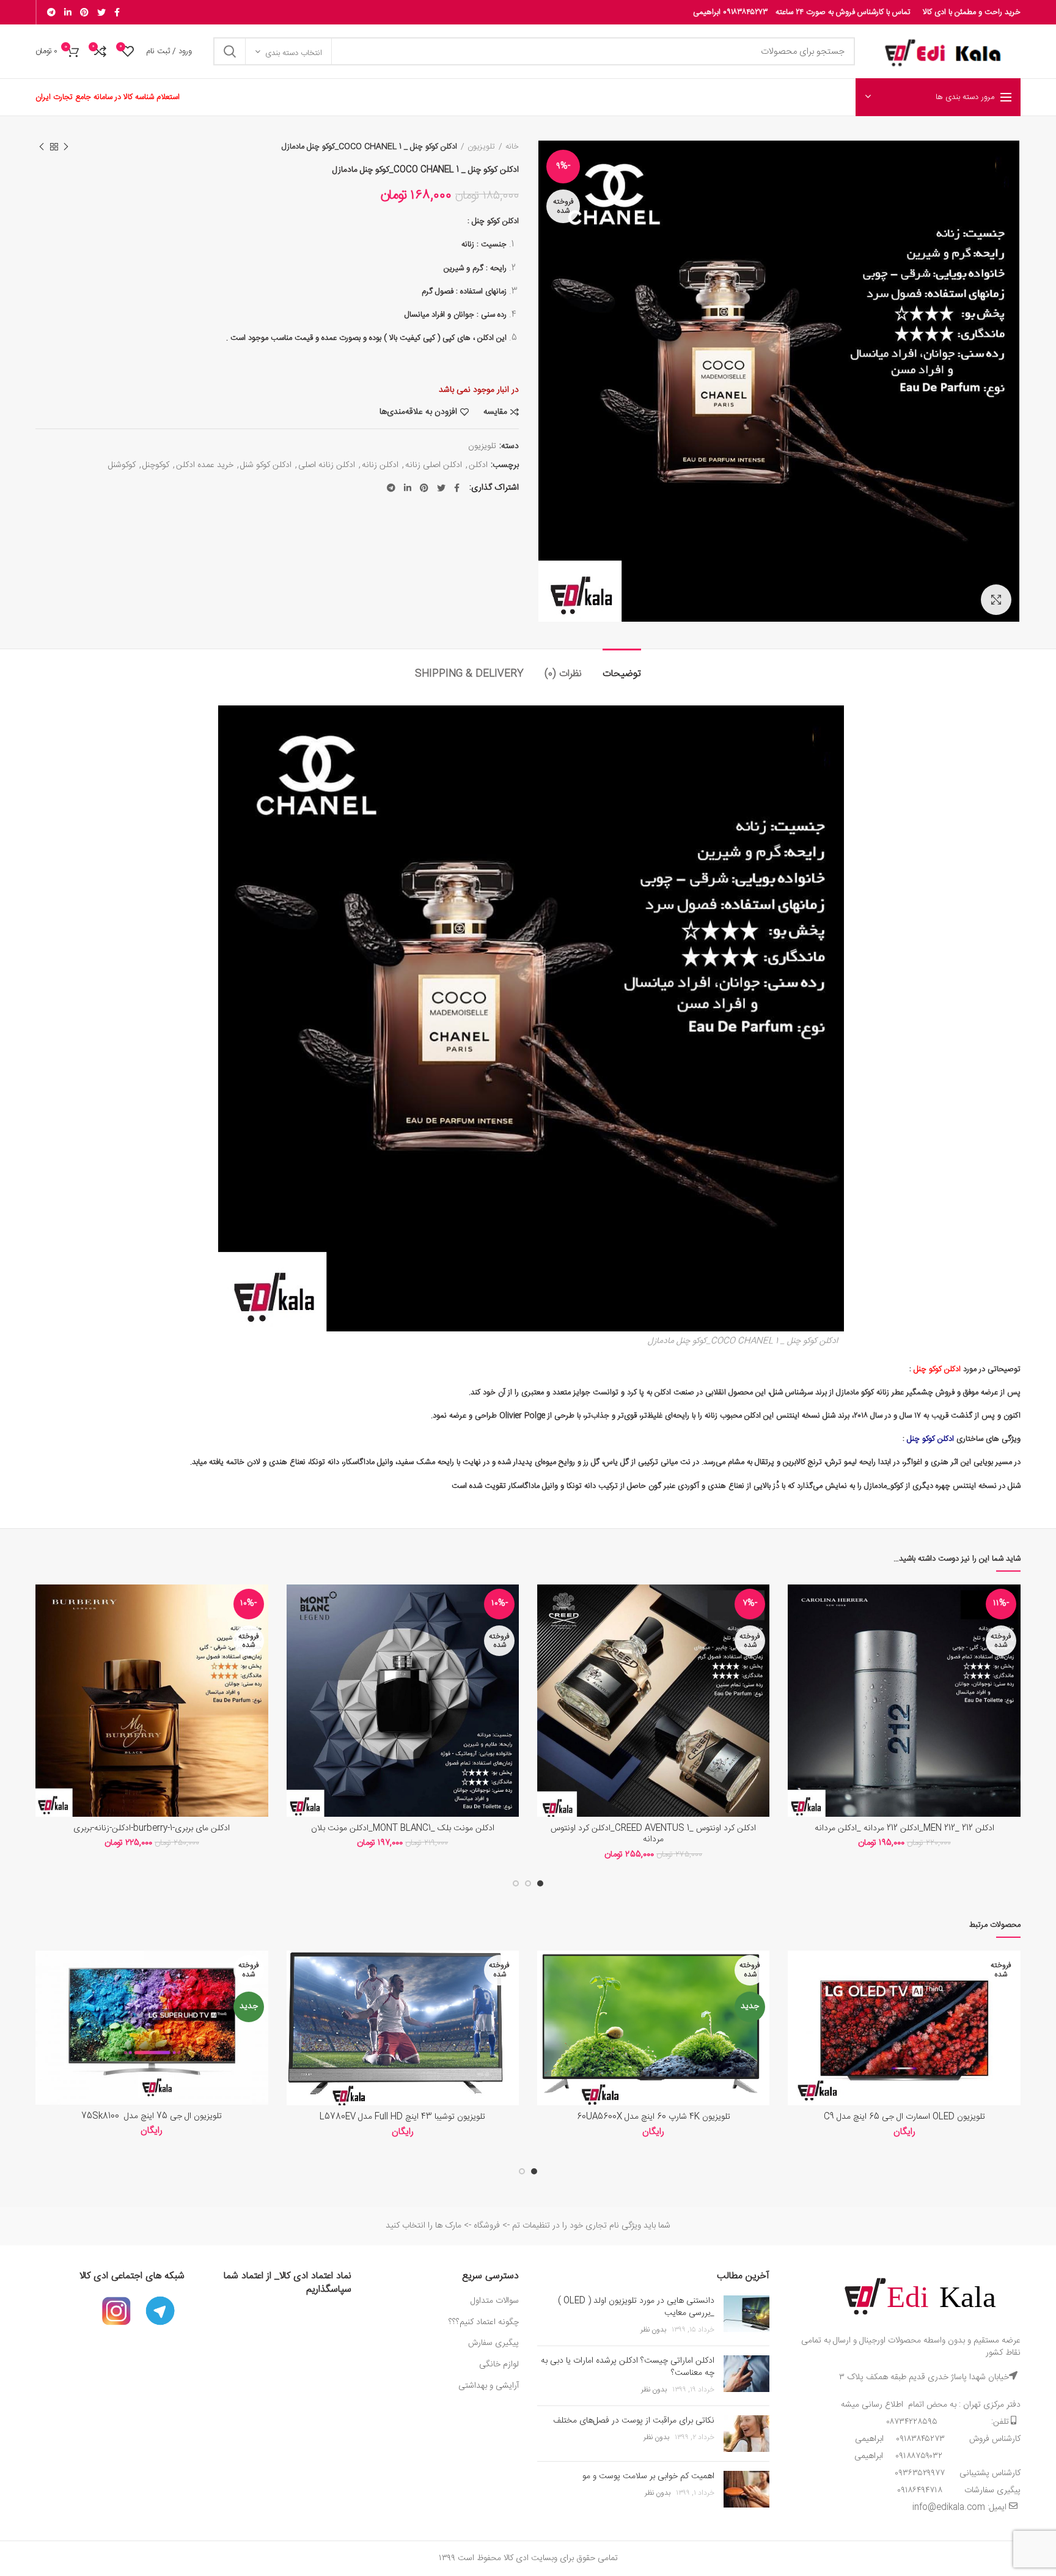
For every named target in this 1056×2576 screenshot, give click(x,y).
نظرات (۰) (563, 674)
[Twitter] (101, 12)
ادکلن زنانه (380, 466)
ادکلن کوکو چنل (495, 221)
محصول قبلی (66, 147)
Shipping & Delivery (469, 674)
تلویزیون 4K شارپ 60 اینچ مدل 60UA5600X (654, 2117)
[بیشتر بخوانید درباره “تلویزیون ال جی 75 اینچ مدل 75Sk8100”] (45, 1998)
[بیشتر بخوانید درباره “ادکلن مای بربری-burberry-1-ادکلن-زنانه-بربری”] (45, 1632)
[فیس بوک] (117, 12)
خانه (512, 147)
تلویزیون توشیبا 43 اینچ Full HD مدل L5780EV (402, 2117)
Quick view (797, 1659)
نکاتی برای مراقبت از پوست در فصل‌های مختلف (634, 2421)
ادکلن (478, 466)
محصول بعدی (42, 147)
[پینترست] (84, 12)
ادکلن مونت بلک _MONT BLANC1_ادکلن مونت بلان (403, 1828)
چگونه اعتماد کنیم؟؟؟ (484, 2322)
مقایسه (495, 412)
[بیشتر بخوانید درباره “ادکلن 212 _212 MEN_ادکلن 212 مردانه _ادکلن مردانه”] (797, 1632)
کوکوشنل (122, 466)
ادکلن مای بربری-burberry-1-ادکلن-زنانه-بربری (152, 1828)
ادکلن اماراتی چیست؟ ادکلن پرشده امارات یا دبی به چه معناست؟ (628, 2367)
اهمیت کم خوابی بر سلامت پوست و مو (648, 2476)
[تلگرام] (51, 12)
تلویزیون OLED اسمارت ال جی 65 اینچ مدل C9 (904, 2117)
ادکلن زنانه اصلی (327, 466)
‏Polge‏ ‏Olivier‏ (523, 1416)
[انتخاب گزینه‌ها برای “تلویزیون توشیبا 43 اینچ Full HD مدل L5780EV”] (296, 1998)
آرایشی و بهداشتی (489, 2386)
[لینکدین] (68, 12)
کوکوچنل (156, 466)
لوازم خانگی (499, 2364)
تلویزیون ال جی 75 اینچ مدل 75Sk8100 (152, 2116)
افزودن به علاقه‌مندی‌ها (418, 412)
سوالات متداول (493, 2301)
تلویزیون (481, 147)
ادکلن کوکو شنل (266, 466)
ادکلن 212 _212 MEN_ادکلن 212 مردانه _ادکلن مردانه (904, 1828)
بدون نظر (653, 2330)
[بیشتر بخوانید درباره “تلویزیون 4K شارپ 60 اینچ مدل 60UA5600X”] (546, 1998)
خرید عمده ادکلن (205, 466)
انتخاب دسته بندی (294, 53)
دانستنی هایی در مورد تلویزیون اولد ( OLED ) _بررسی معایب (636, 2307)
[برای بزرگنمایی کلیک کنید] (996, 600)
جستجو (230, 51)
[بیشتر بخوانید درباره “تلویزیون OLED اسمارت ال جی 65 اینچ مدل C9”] (797, 1998)
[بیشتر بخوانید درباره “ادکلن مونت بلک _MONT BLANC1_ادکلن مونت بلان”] (296, 1632)
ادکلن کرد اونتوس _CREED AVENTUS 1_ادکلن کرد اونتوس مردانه (653, 1834)
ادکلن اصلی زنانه (434, 466)
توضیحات (622, 674)
